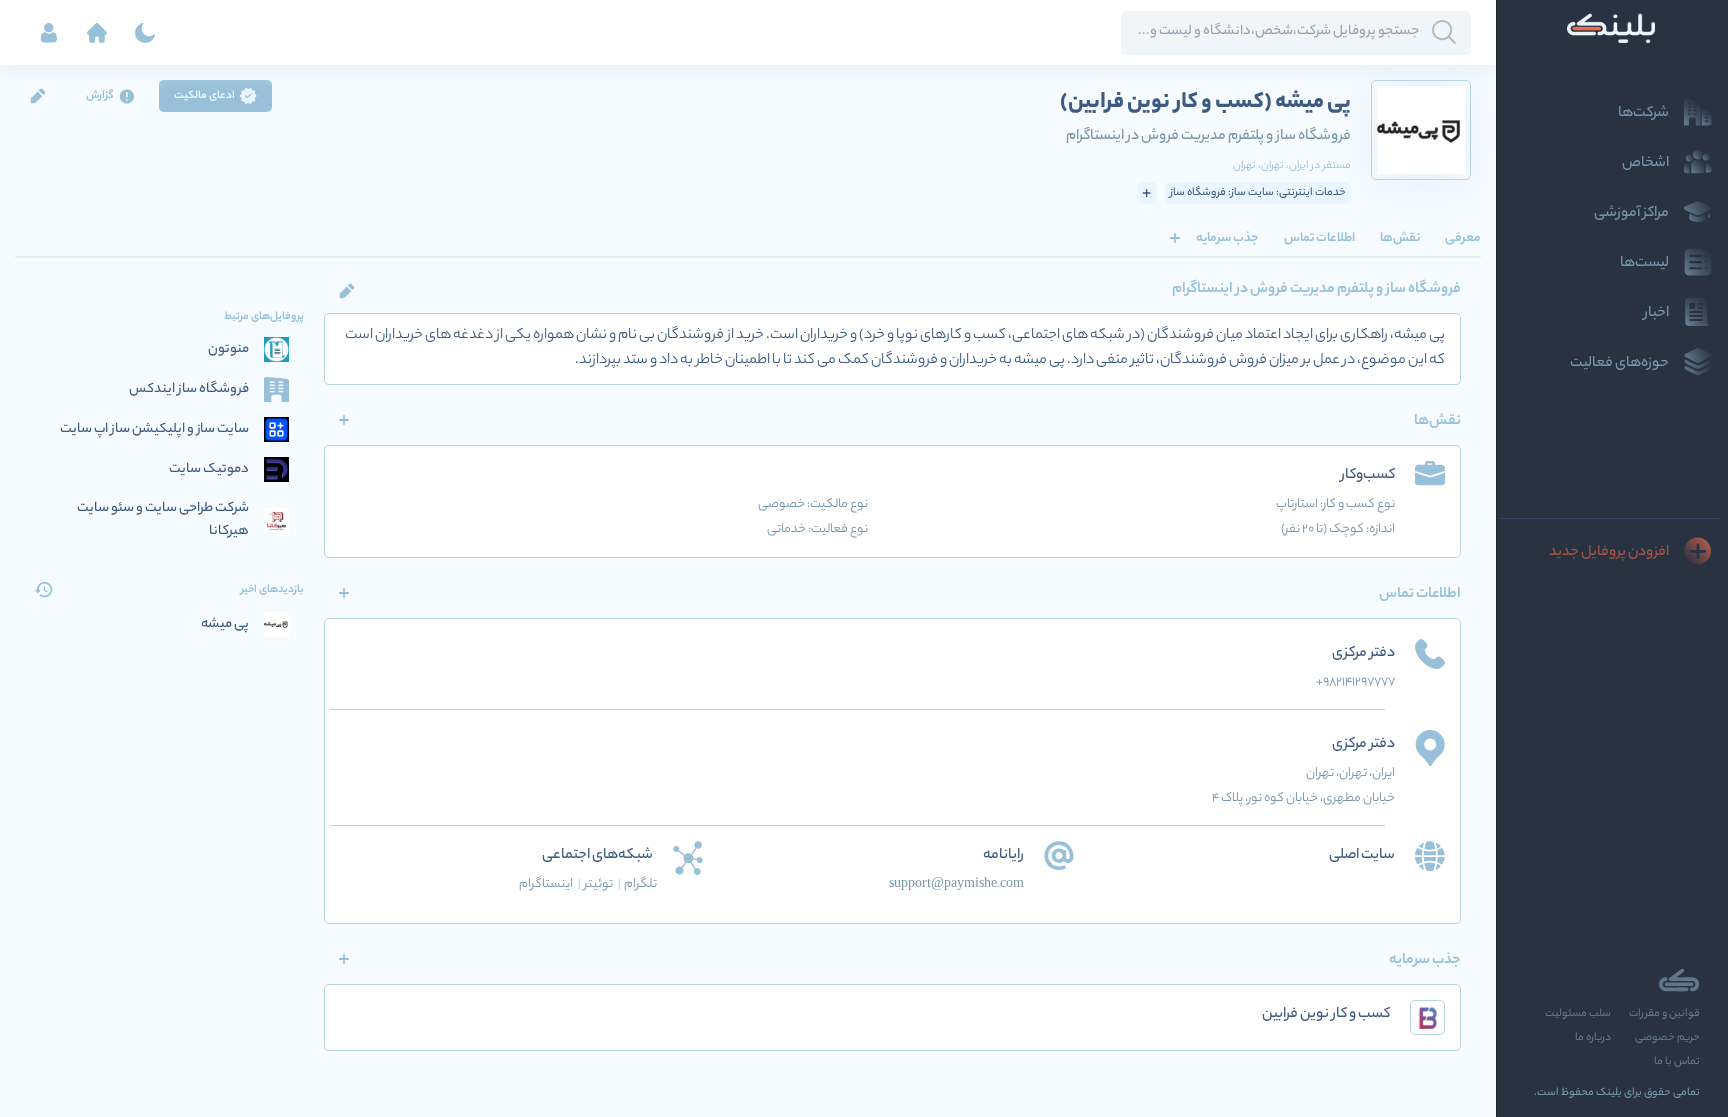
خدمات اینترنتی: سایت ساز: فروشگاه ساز (1258, 193)
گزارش (100, 96)
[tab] (1463, 238)
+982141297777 (1355, 682)
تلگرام (640, 884)
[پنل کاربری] (49, 33)
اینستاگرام (550, 884)
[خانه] (97, 33)
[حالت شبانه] (145, 33)
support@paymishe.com (956, 884)
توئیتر (602, 884)
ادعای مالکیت (204, 96)
